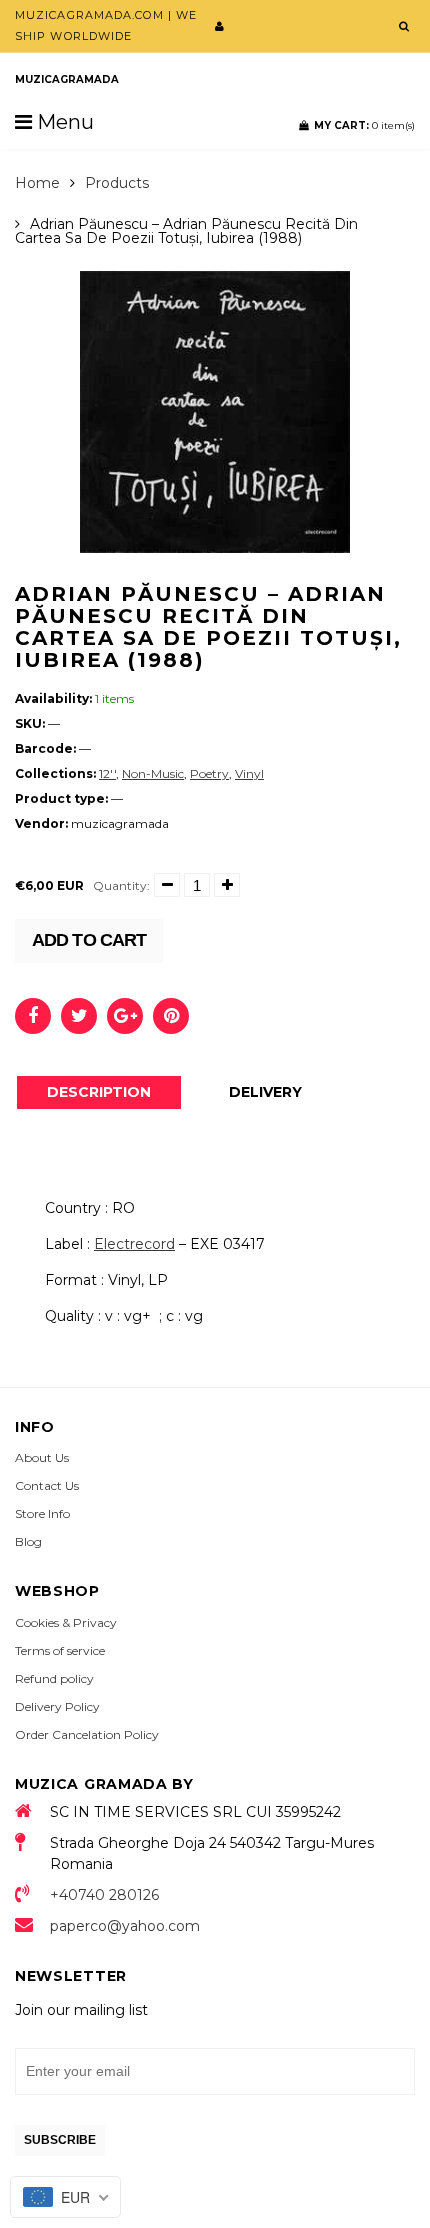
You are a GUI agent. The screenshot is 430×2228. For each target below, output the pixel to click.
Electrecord (134, 1244)
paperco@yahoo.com (125, 1926)
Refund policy (54, 1678)
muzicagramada (67, 79)
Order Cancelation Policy (87, 1734)
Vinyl (249, 773)
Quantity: (121, 885)
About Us (42, 1457)
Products (117, 183)
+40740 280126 (104, 1895)
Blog (28, 1541)
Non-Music (153, 773)
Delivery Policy (57, 1706)
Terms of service (60, 1650)
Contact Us (47, 1485)
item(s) (364, 125)
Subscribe (60, 2140)
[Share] (33, 1016)
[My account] (219, 26)
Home (37, 183)
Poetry (209, 773)
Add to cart (89, 940)
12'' (107, 773)
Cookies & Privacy (66, 1622)
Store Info (42, 1513)
